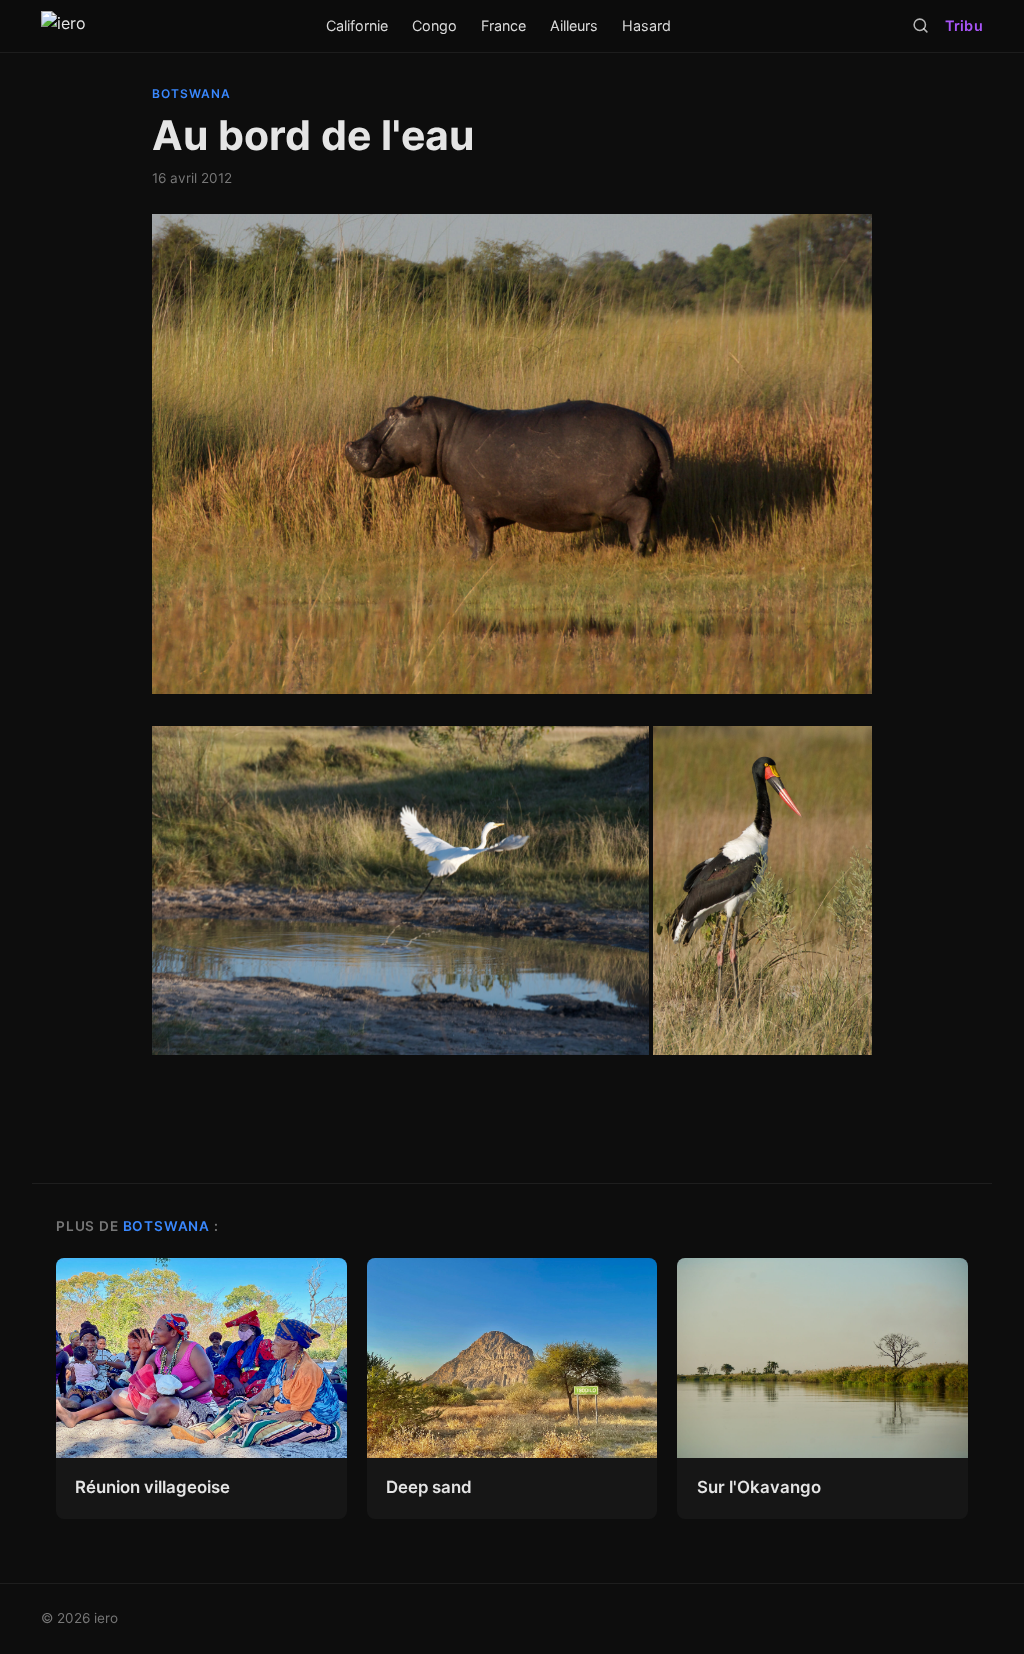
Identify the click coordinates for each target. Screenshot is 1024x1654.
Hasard (646, 25)
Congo (434, 25)
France (503, 25)
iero (106, 1618)
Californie (357, 25)
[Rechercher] (920, 25)
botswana (191, 93)
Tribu (964, 25)
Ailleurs (574, 25)
